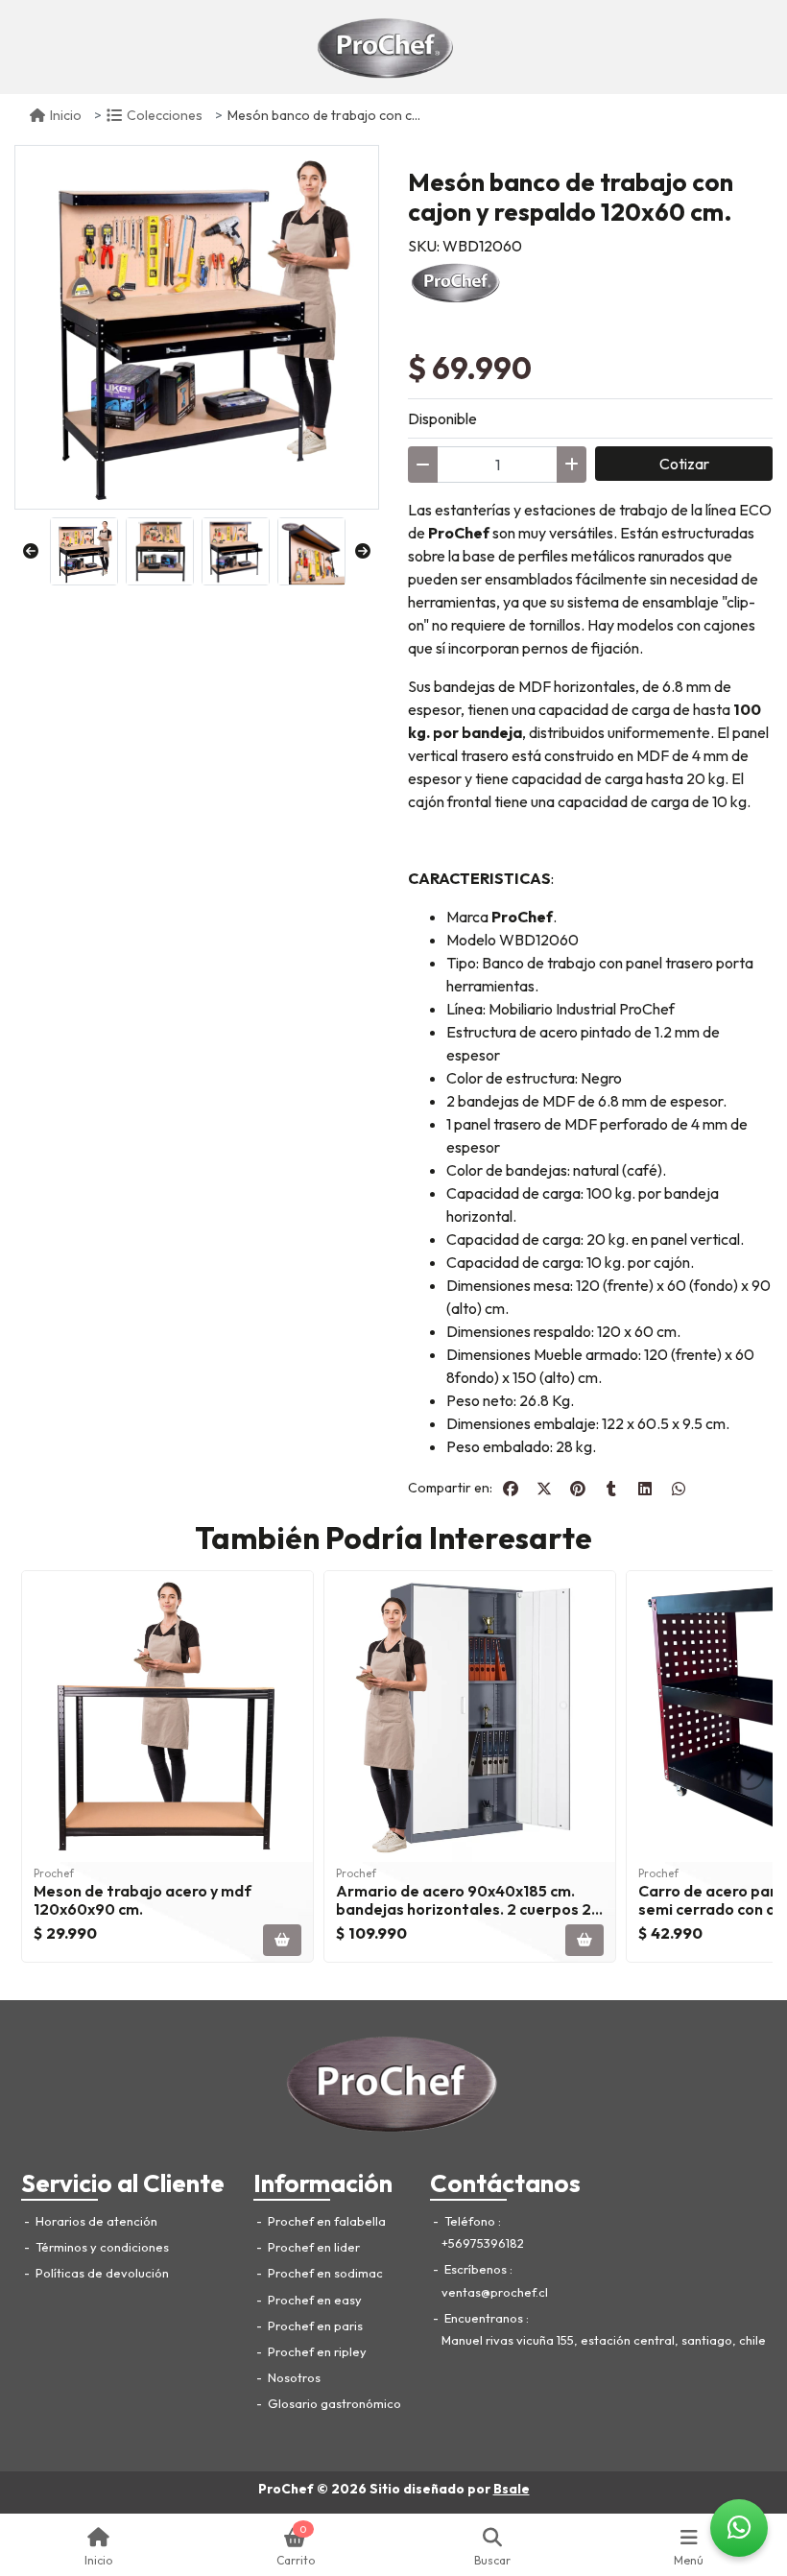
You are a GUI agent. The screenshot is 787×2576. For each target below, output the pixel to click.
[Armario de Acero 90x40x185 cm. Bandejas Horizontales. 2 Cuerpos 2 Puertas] (470, 1717)
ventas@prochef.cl (495, 2292)
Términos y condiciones (101, 2247)
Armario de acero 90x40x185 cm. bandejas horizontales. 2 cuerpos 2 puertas (464, 1909)
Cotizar (684, 464)
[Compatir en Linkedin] (645, 1489)
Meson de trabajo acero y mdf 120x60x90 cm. (143, 1900)
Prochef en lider (312, 2247)
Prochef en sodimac (324, 2273)
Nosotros (293, 2377)
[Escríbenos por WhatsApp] (739, 2528)
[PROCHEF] (456, 280)
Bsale (512, 2489)
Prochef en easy (313, 2300)
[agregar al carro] (282, 1940)
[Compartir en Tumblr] (611, 1489)
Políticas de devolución (101, 2273)
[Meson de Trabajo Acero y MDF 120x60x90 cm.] (167, 1717)
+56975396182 (483, 2243)
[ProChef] (386, 47)
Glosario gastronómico (333, 2403)
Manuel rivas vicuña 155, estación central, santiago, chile (604, 2340)
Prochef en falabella (325, 2221)
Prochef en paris (314, 2326)
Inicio (66, 115)
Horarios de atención (95, 2221)
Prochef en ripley (316, 2351)
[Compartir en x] (544, 1489)
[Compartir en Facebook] (511, 1489)
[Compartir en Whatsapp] (679, 1489)
